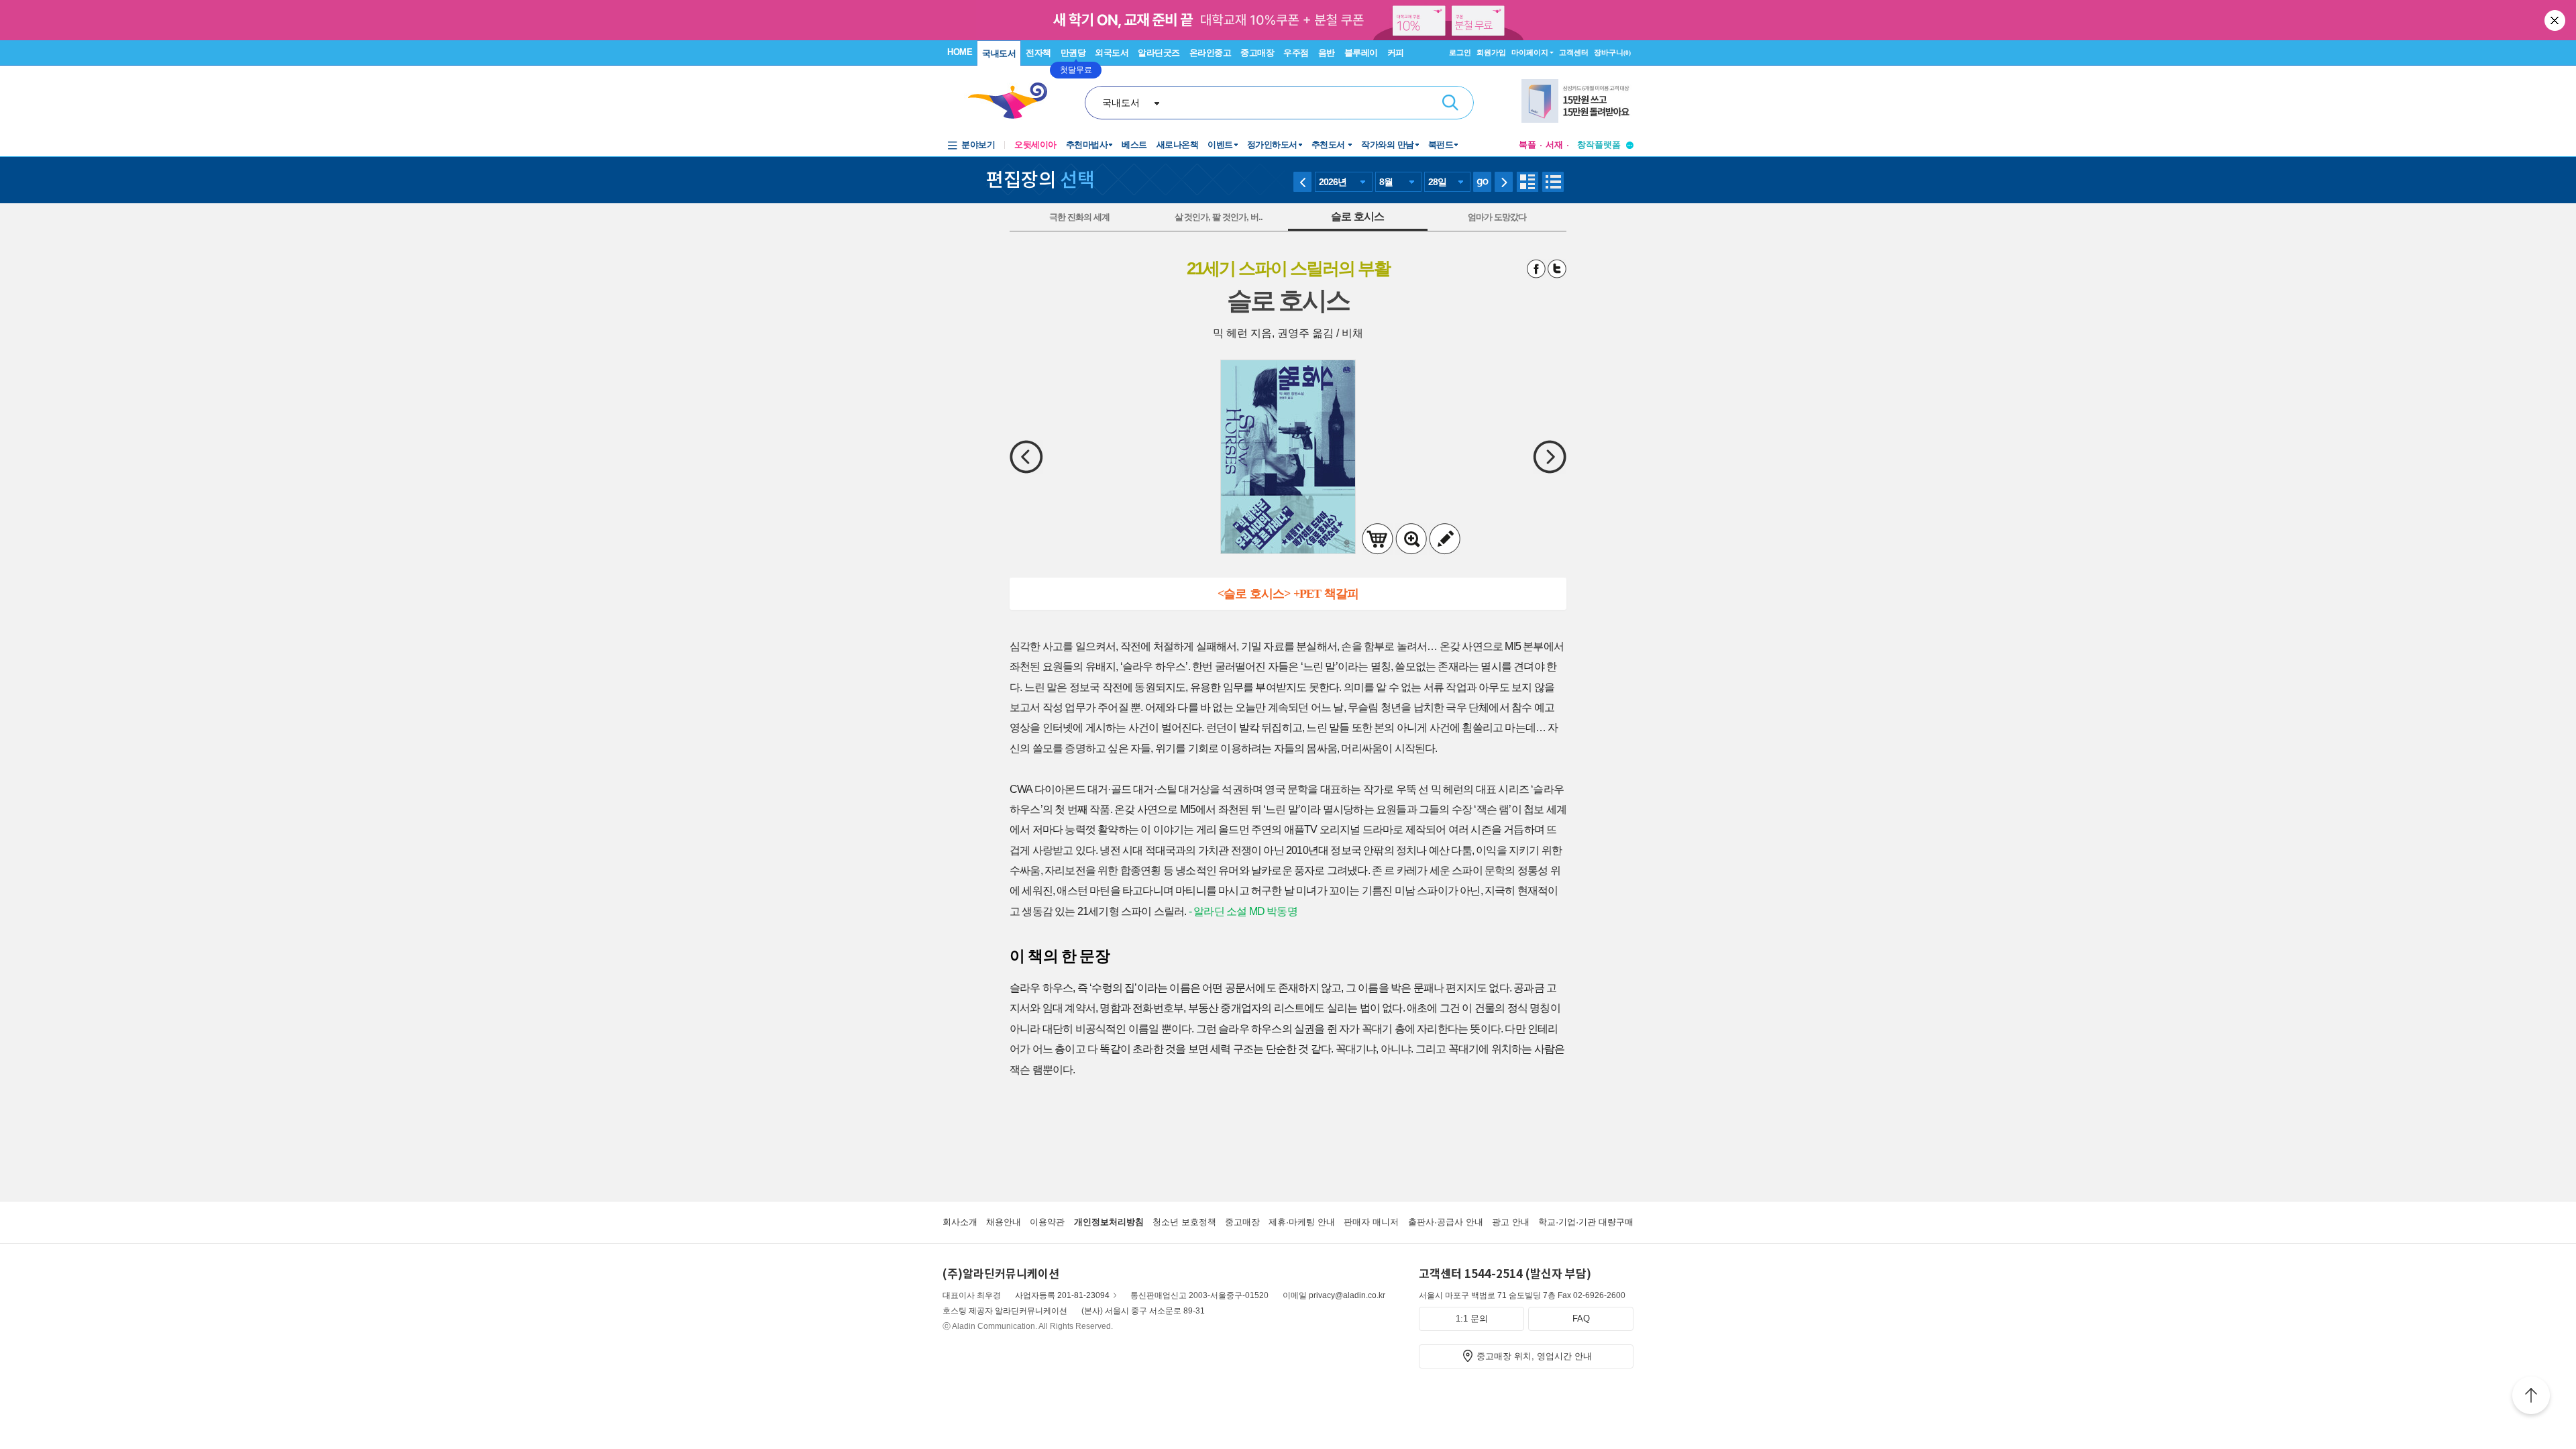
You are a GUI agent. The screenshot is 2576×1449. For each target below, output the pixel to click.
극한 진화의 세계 (1079, 217)
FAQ (1581, 1319)
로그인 (1460, 52)
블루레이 (1361, 53)
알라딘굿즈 (1159, 53)
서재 (1554, 145)
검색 (1450, 103)
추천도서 (1330, 145)
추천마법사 (1087, 145)
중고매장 (1257, 53)
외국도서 (1112, 53)
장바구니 (1612, 52)
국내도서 (999, 53)
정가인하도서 (1272, 145)
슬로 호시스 (1357, 216)
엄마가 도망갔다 (1497, 217)
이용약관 (1047, 1222)
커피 (1396, 53)
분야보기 (978, 145)
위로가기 (2531, 1397)
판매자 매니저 (1371, 1222)
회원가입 (1491, 52)
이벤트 (1220, 145)
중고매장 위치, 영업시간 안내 (1534, 1356)
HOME (960, 52)
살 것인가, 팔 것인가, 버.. (1219, 217)
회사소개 (960, 1222)
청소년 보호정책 (1184, 1222)
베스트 (1134, 145)
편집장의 (1040, 178)
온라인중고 (1211, 53)
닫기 (2556, 20)
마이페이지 (1530, 52)
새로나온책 (1178, 145)
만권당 (1073, 53)
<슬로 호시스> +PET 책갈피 (1288, 594)
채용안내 (1004, 1222)
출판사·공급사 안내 (1446, 1222)
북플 (1527, 145)
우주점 (1296, 53)
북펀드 (1441, 145)
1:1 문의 (1472, 1319)
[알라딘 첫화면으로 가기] (1014, 101)
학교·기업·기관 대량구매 (1586, 1222)
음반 (1327, 53)
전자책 (1038, 53)
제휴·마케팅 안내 (1302, 1222)
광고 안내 (1511, 1222)
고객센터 (1574, 52)
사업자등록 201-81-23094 (1062, 1295)
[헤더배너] (1577, 101)
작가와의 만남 (1388, 145)
